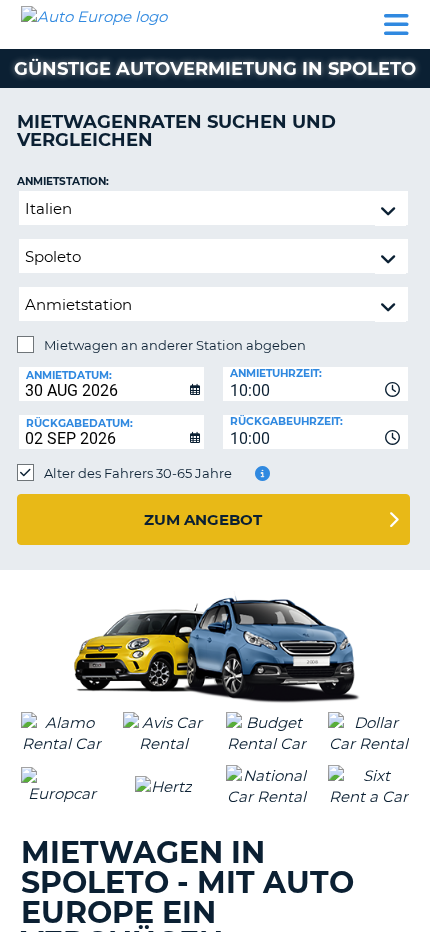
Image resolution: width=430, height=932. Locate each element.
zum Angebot (203, 519)
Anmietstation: (63, 181)
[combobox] (315, 384)
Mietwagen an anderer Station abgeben (175, 345)
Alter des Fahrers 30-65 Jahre (138, 473)
